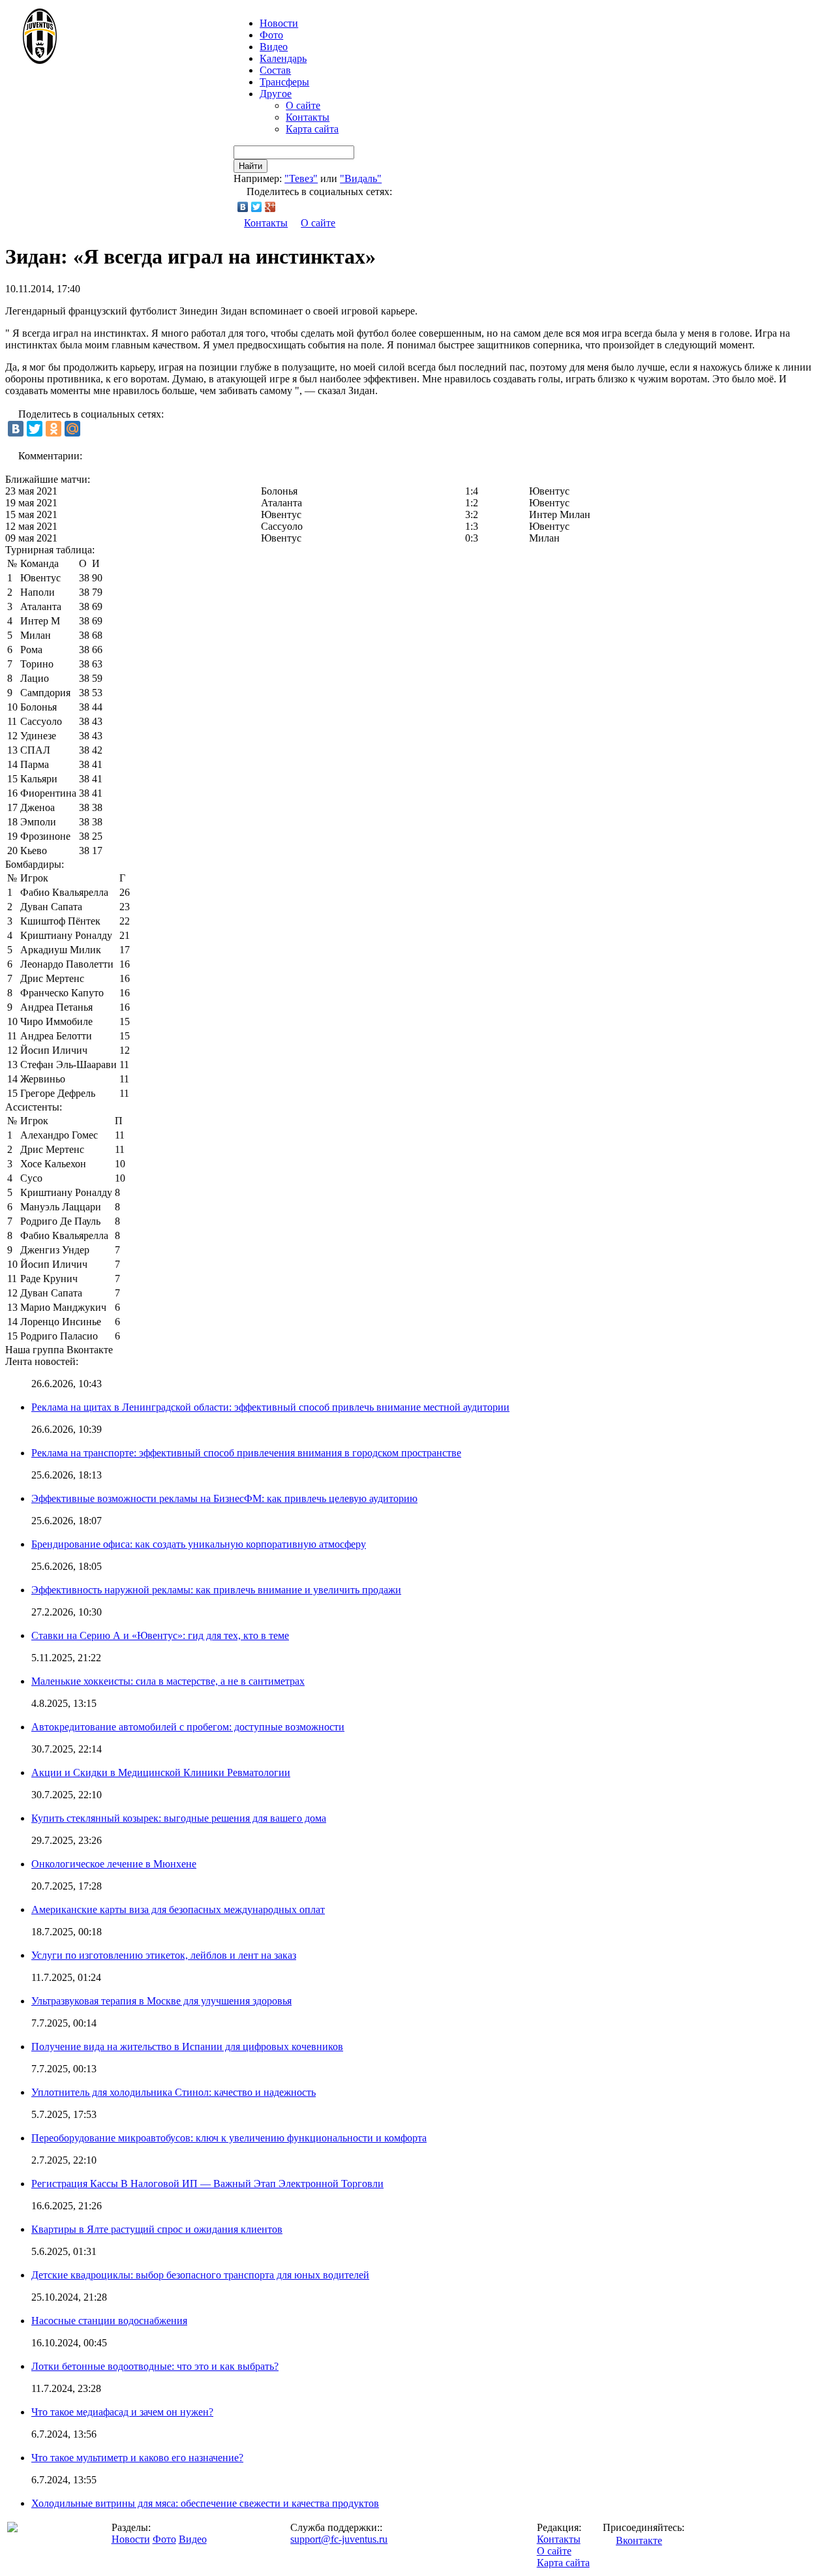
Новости (131, 2539)
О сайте (303, 105)
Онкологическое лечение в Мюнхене (114, 1864)
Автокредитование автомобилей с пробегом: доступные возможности (188, 1727)
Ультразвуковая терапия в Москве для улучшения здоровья (161, 2001)
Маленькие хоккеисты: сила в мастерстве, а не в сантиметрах (168, 1681)
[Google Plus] (270, 207)
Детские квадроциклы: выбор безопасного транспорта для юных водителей (200, 2275)
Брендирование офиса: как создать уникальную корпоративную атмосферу (199, 1544)
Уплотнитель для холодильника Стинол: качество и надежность (174, 2092)
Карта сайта (312, 129)
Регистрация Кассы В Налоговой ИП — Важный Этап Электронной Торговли (207, 2184)
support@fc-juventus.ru (339, 2539)
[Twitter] (257, 207)
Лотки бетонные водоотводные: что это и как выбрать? (155, 2366)
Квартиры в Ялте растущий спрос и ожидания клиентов (157, 2229)
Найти (250, 166)
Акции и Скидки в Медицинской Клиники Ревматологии (161, 1772)
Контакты (308, 117)
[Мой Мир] (72, 429)
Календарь (283, 58)
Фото (271, 35)
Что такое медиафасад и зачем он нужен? (122, 2412)
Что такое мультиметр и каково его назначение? (137, 2458)
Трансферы (284, 82)
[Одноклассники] (53, 429)
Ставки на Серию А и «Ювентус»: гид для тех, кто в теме (160, 1635)
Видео (274, 47)
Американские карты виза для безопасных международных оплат (178, 1909)
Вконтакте (639, 2540)
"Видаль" (361, 178)
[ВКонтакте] (243, 207)
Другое (276, 94)
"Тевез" (301, 178)
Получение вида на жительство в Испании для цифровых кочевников (187, 2047)
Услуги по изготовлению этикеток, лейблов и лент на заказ (164, 1955)
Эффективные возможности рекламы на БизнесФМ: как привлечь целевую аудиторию (224, 1498)
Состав (275, 70)
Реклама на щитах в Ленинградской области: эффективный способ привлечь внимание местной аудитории (270, 1407)
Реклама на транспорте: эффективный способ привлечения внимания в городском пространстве (246, 1453)
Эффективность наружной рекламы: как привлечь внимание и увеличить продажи (216, 1590)
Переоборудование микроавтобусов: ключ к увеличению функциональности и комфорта (229, 2138)
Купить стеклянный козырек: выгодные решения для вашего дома (179, 1818)
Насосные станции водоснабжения (109, 2321)
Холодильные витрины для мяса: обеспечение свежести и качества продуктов (205, 2503)
